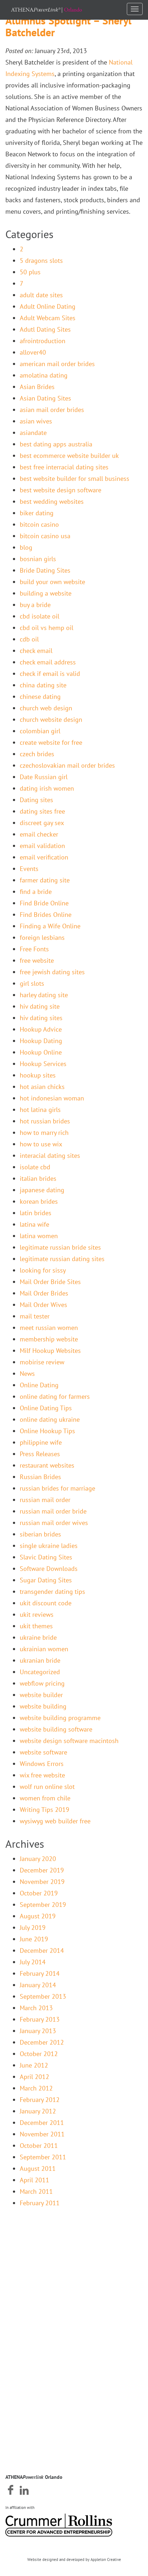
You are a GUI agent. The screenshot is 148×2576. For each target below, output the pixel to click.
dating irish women (47, 788)
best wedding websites (52, 501)
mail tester (35, 1316)
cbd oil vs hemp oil (47, 628)
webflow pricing (42, 1683)
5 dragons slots (41, 261)
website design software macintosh (69, 1741)
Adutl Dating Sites (45, 329)
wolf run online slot (47, 1787)
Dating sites (36, 800)
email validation (42, 846)
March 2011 (36, 2191)
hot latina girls (40, 1110)
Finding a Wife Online (50, 926)
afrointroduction (43, 341)
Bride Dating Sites (45, 570)
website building (43, 1706)
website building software (56, 1729)
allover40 (33, 352)
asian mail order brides (52, 410)
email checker (39, 834)
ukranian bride (40, 1660)
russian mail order (45, 1500)
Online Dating (39, 1385)
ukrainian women (44, 1649)
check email (36, 651)
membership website (49, 1339)
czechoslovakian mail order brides (67, 765)
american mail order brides (57, 364)
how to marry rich (44, 1133)
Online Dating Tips (46, 1408)
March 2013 (36, 2008)
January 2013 (38, 2031)
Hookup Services (43, 1064)
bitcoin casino (39, 524)
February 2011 (40, 2203)
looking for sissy (43, 1270)
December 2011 (42, 2123)
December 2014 (42, 1950)
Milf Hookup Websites (50, 1351)
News (27, 1374)
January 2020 (38, 1859)
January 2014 (38, 1985)
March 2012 (36, 2088)
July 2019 (33, 1928)
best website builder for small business (75, 479)
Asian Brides (37, 387)
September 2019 (43, 1905)
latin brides (36, 1213)
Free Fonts (34, 949)
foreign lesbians (42, 937)
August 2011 (38, 2168)
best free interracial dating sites (64, 467)
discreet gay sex (42, 823)
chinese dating (40, 697)
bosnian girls (38, 559)
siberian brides (40, 1534)
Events (29, 869)
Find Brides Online (46, 915)
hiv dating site (40, 1006)
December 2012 (42, 2042)
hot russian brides (45, 1121)
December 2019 (42, 1870)
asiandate (33, 433)
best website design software (61, 490)
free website (37, 960)
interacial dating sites (50, 1156)
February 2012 (40, 2100)
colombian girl (40, 731)
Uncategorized (40, 1672)
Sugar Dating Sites (46, 1580)
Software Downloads (49, 1569)
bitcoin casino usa (45, 536)
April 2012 (34, 2077)
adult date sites (41, 295)
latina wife (34, 1224)
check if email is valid (50, 674)
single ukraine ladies (49, 1546)
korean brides (39, 1201)
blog (26, 547)
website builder (41, 1695)
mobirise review (42, 1362)
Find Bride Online (44, 903)
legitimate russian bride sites (60, 1247)
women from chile (45, 1798)
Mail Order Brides (44, 1293)
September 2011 (43, 2157)
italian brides (38, 1178)
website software (43, 1752)
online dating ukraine (50, 1419)
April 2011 (34, 2180)
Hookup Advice (41, 1029)
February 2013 (40, 2019)
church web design (46, 708)
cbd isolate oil (40, 616)
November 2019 (42, 1882)
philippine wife (41, 1442)
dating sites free (42, 811)
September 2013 (43, 1996)
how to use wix (41, 1144)
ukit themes (36, 1626)
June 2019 (34, 1939)
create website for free (51, 742)
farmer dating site (45, 880)
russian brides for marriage (57, 1488)
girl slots (32, 983)
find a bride (36, 892)
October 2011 (39, 2146)
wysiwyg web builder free (55, 1821)
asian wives (36, 421)
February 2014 (40, 1973)
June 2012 (34, 2065)
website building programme (60, 1718)
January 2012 (38, 2111)
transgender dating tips (52, 1592)
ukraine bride (38, 1637)
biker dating (37, 513)
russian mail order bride (53, 1511)
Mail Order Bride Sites (50, 1282)
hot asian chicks (42, 1087)
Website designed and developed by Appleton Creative (74, 2560)
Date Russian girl (44, 777)
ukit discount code (46, 1603)
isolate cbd (35, 1167)
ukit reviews (37, 1614)
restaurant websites (47, 1465)
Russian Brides (40, 1477)
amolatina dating (44, 375)
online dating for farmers (55, 1396)
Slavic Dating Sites (46, 1557)
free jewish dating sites (52, 972)
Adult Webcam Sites (48, 318)
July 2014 (33, 1962)
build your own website (52, 582)
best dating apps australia (56, 444)
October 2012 (39, 2054)
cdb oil (29, 639)
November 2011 (42, 2134)
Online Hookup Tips (47, 1431)
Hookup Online (41, 1052)
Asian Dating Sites (45, 398)
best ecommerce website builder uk (69, 456)
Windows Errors (42, 1764)
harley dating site (44, 995)
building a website (46, 593)
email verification (44, 857)
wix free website (42, 1775)
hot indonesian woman (52, 1098)
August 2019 (38, 1916)
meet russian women (49, 1328)
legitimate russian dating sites (62, 1259)
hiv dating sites (41, 1018)
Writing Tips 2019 (45, 1810)
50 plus (30, 272)
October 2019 (39, 1893)
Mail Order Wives (43, 1305)
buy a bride (35, 605)
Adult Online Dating (48, 306)
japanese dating (42, 1190)
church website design (51, 719)
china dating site (43, 685)
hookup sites (38, 1075)
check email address (48, 662)
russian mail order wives (54, 1523)
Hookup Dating (41, 1041)
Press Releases (40, 1454)
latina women (39, 1236)
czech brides (37, 754)
